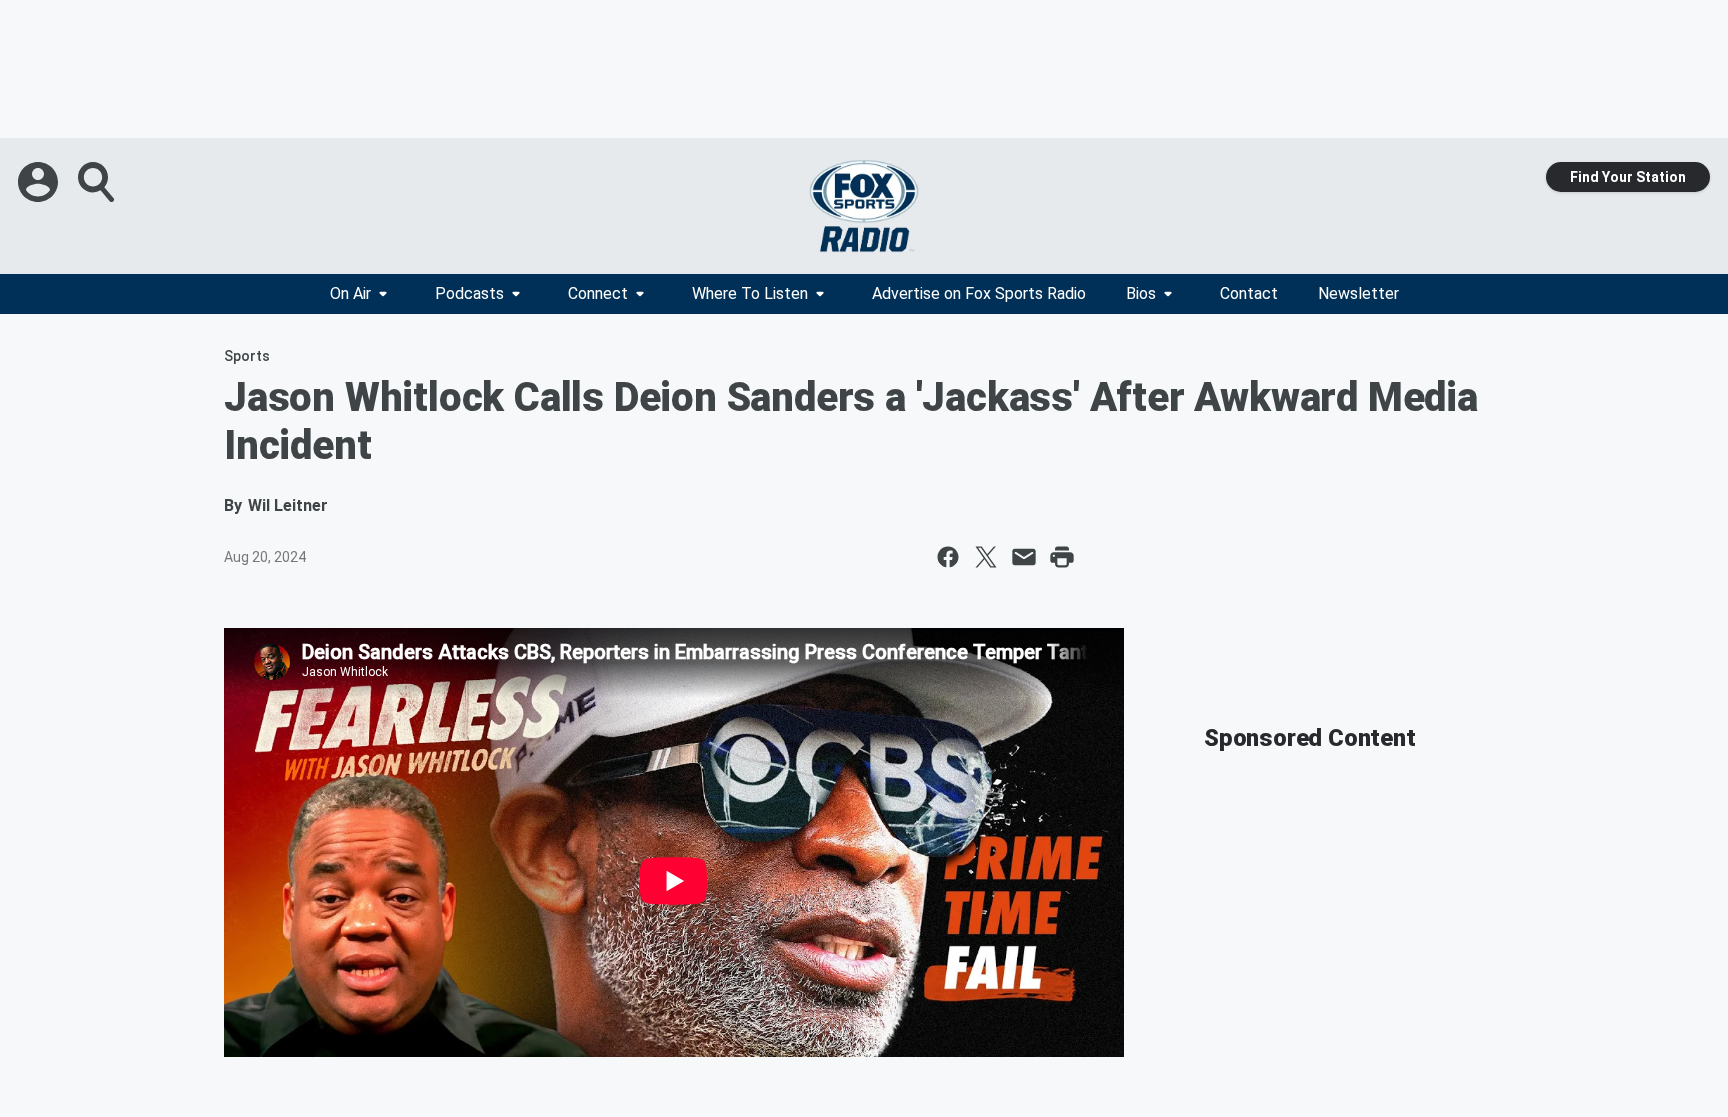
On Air (350, 293)
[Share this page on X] (986, 557)
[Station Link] (864, 206)
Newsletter (1358, 293)
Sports (247, 356)
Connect (598, 293)
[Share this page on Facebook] (948, 557)
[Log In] (40, 182)
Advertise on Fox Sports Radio (979, 293)
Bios (1141, 293)
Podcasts (469, 293)
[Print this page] (1062, 557)
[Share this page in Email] (1024, 557)
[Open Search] (98, 182)
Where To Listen (750, 293)
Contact (1249, 293)
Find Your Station (1628, 177)
